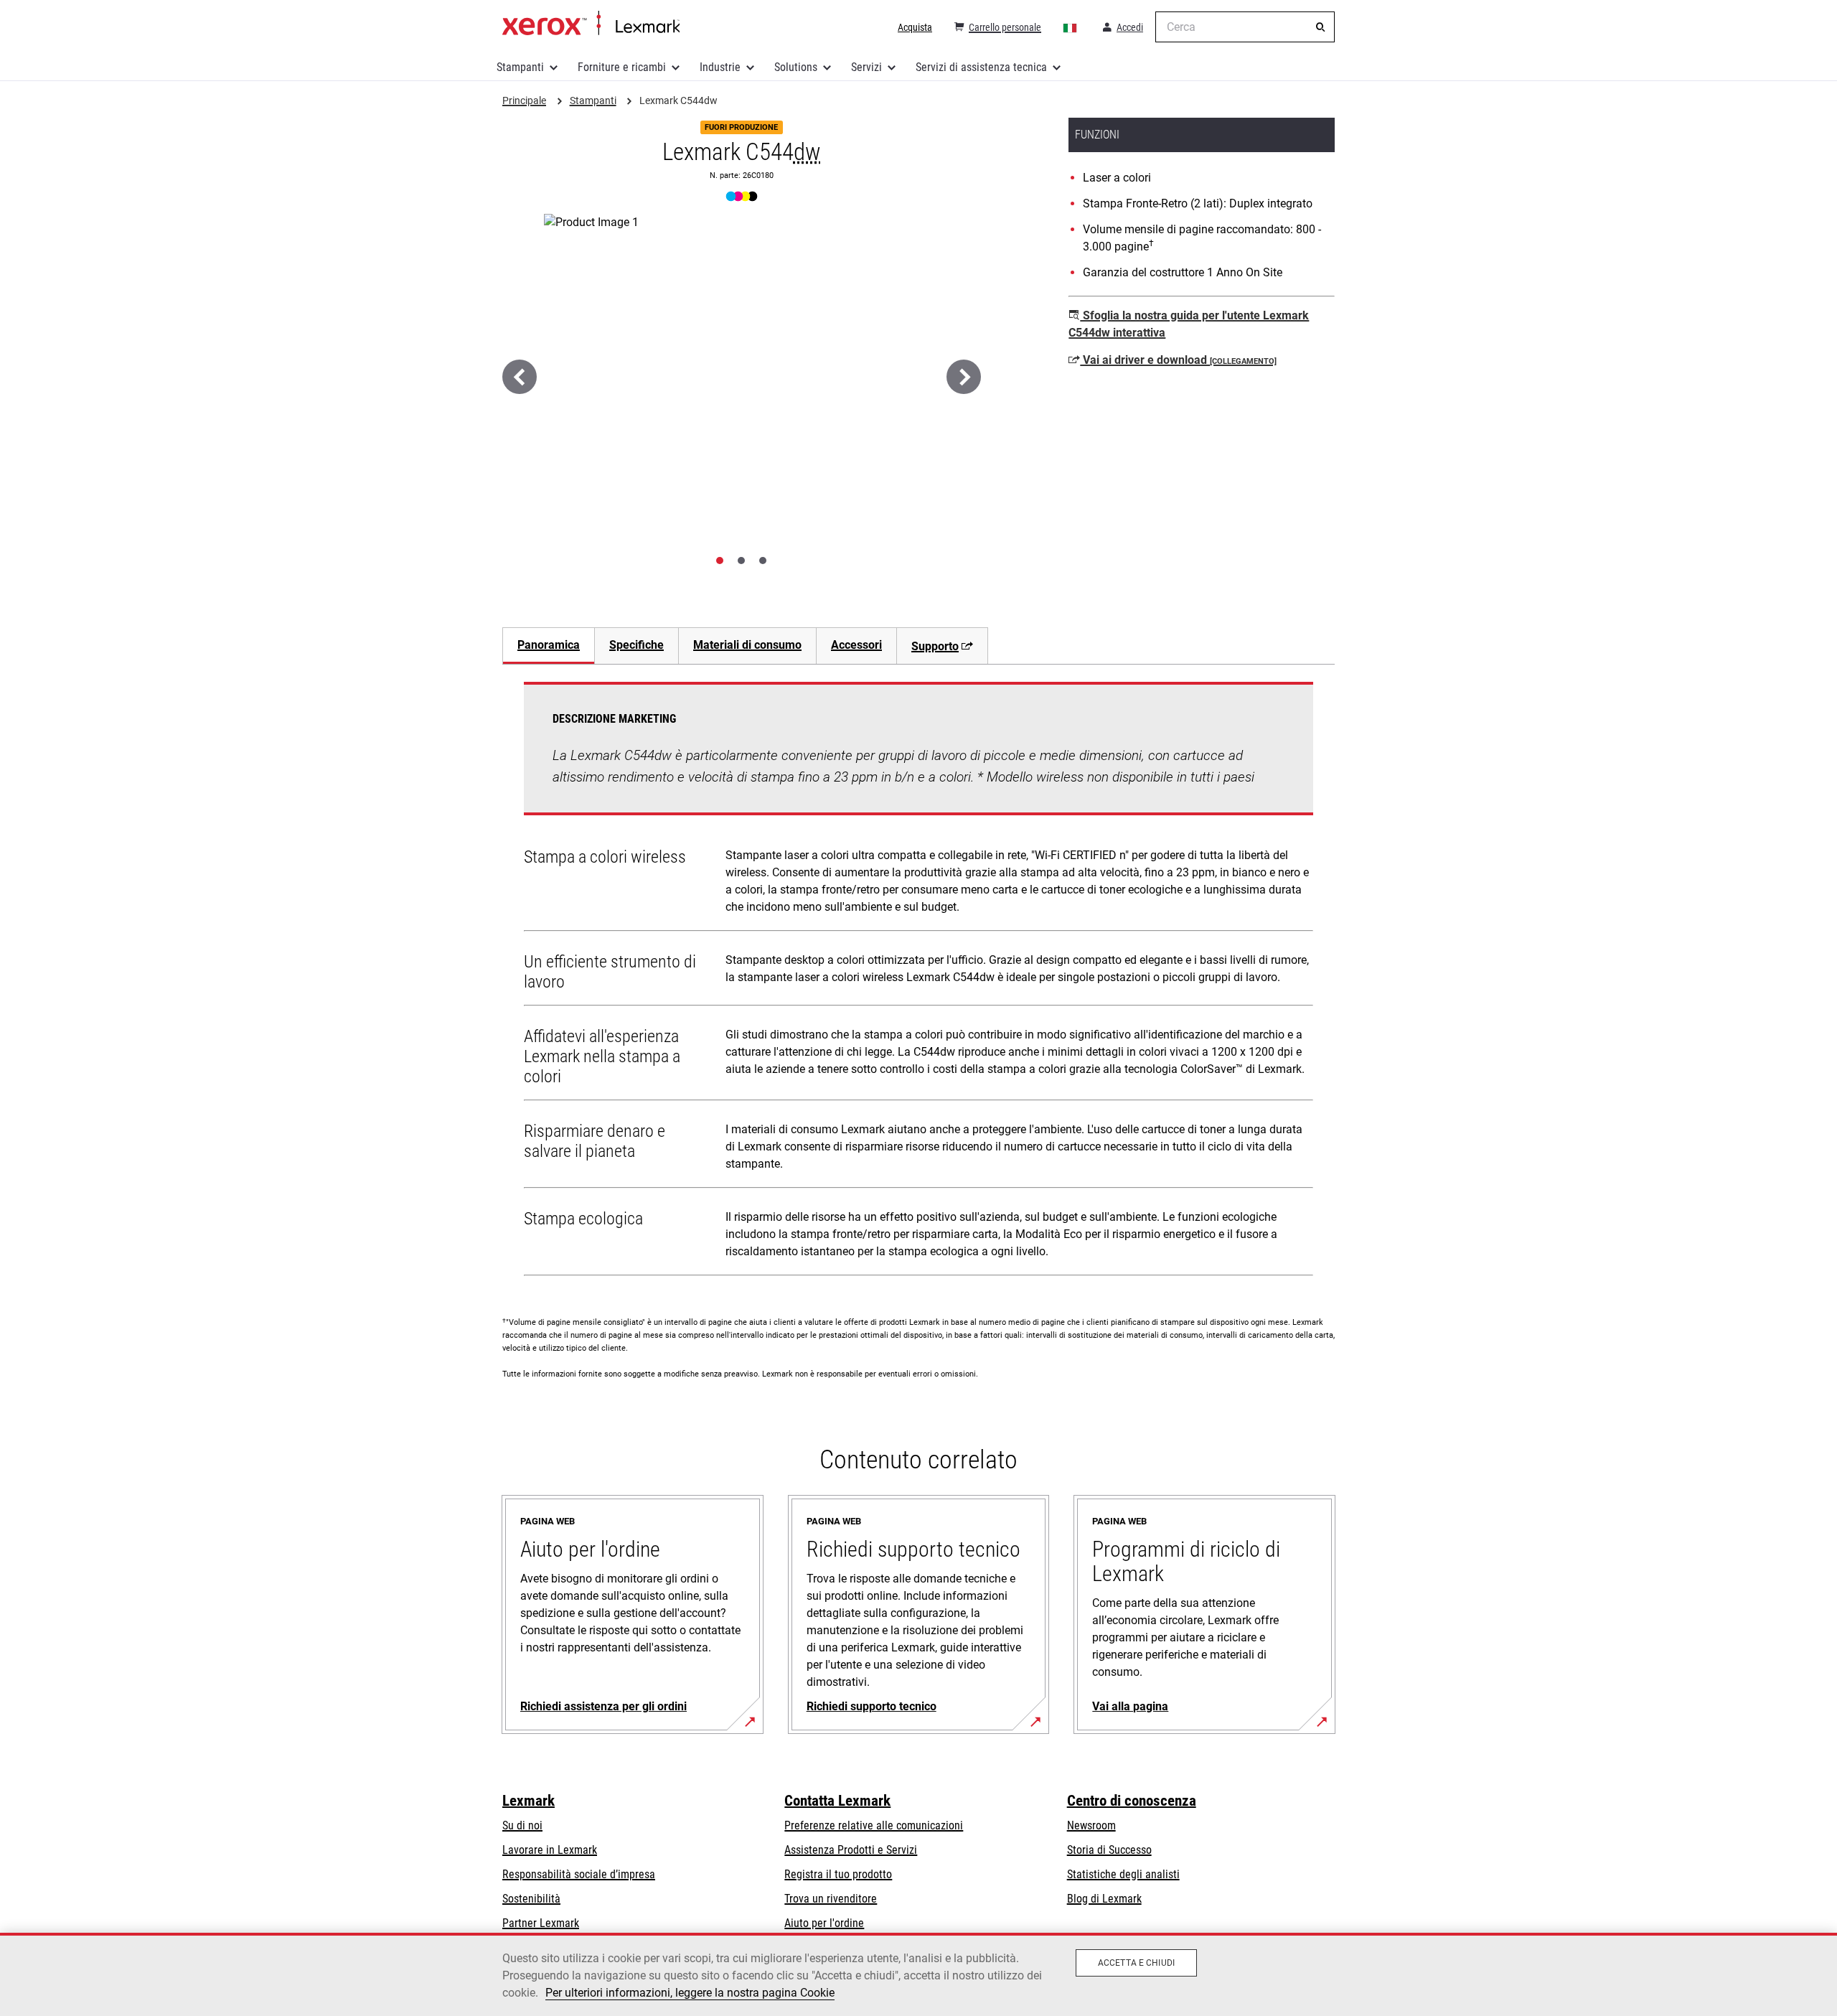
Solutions (796, 67)
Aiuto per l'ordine (824, 1923)
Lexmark (528, 1801)
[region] (918, 1974)
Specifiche (636, 645)
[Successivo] (964, 377)
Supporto (935, 646)
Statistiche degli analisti (1123, 1874)
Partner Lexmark (541, 1923)
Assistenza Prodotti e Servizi (851, 1850)
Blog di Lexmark (1104, 1899)
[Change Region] (1071, 27)
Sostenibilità (531, 1899)
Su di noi (522, 1825)
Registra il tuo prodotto (838, 1874)
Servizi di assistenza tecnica (981, 67)
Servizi (866, 67)
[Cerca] (1320, 27)
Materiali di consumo (747, 645)
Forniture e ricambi (622, 67)
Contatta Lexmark (837, 1801)
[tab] (720, 561)
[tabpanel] (918, 982)
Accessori (856, 645)
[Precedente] (520, 377)
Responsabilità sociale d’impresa (579, 1874)
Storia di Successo (1109, 1850)
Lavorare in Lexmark (550, 1850)
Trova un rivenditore (831, 1899)
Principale (591, 24)
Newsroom (1091, 1825)
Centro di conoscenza (1132, 1801)
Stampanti (520, 67)
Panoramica (549, 645)
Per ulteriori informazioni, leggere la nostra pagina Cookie (690, 1993)
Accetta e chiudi (1136, 1963)
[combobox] (1245, 27)
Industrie (720, 67)
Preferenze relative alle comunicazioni (874, 1825)
